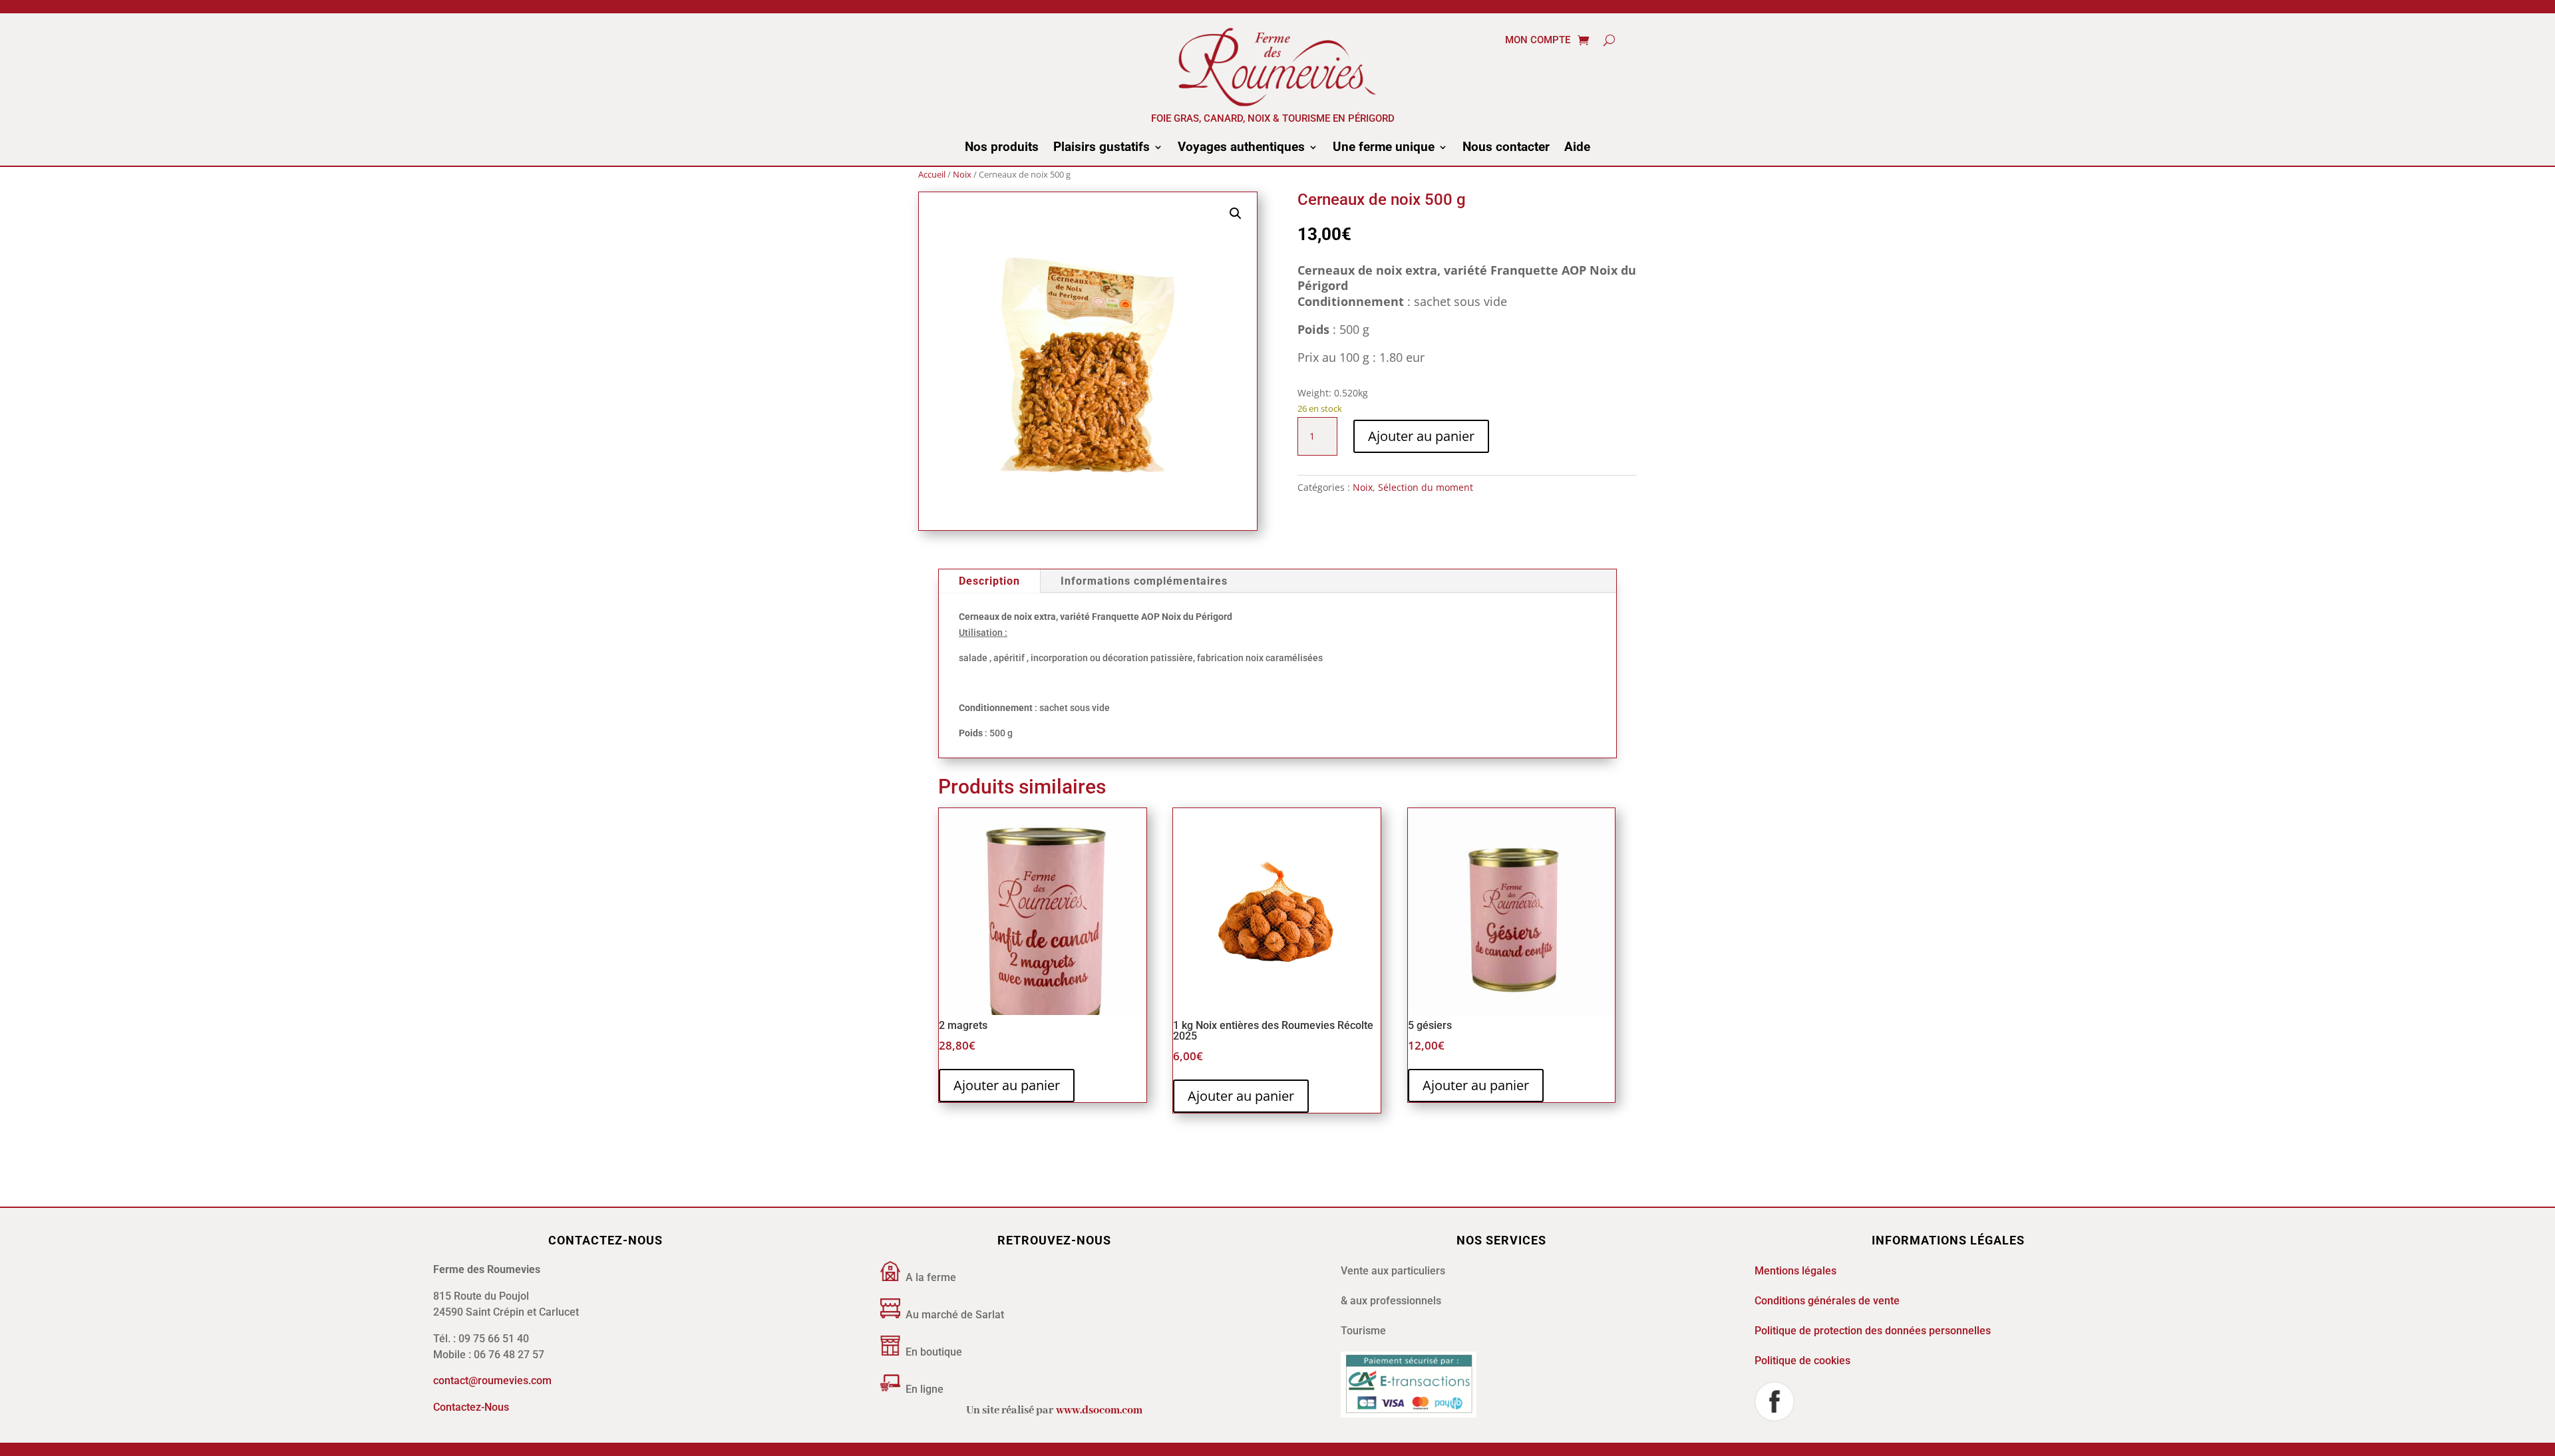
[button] (1236, 214)
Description (989, 581)
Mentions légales (1795, 1271)
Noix (962, 174)
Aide (1577, 148)
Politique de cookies (1802, 1361)
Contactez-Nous (471, 1407)
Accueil (932, 174)
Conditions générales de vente (1827, 1301)
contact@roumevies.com (492, 1381)
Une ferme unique (1384, 148)
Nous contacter (1506, 148)
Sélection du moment (1426, 487)
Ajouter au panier (1421, 436)
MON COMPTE (1538, 41)
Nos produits (1002, 148)
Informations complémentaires (1144, 581)
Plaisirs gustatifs (1102, 148)
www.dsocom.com (1099, 1410)
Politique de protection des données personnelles (1873, 1331)
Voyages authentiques (1241, 148)
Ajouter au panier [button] (1007, 1085)
